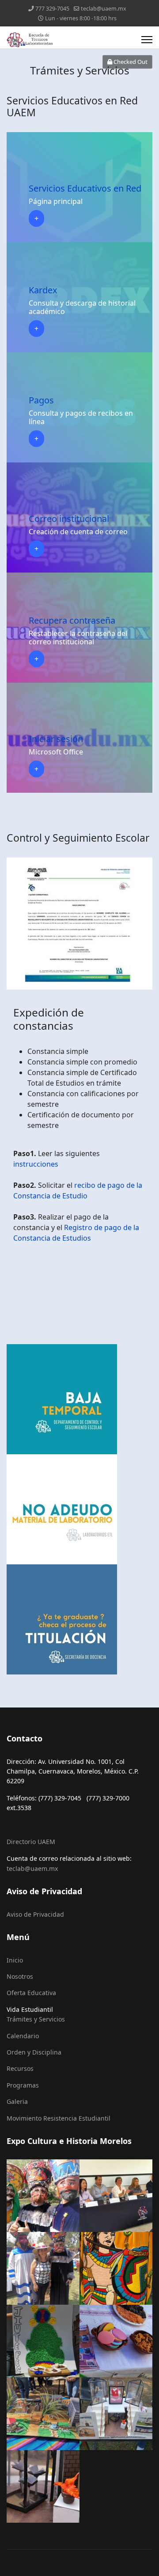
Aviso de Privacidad (35, 1914)
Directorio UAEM (31, 1842)
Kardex (43, 290)
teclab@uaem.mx (104, 9)
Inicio (15, 1960)
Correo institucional (69, 519)
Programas (23, 2085)
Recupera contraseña (72, 620)
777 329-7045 (52, 9)
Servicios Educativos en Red (85, 188)
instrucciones (36, 1164)
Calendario (23, 2036)
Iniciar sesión (56, 739)
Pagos (41, 400)
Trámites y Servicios (36, 2019)
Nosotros (20, 1976)
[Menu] (147, 40)
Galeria (17, 2101)
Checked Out (130, 62)
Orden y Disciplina (34, 2052)
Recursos (20, 2068)
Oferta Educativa (31, 1993)
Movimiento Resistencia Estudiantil (59, 2118)
